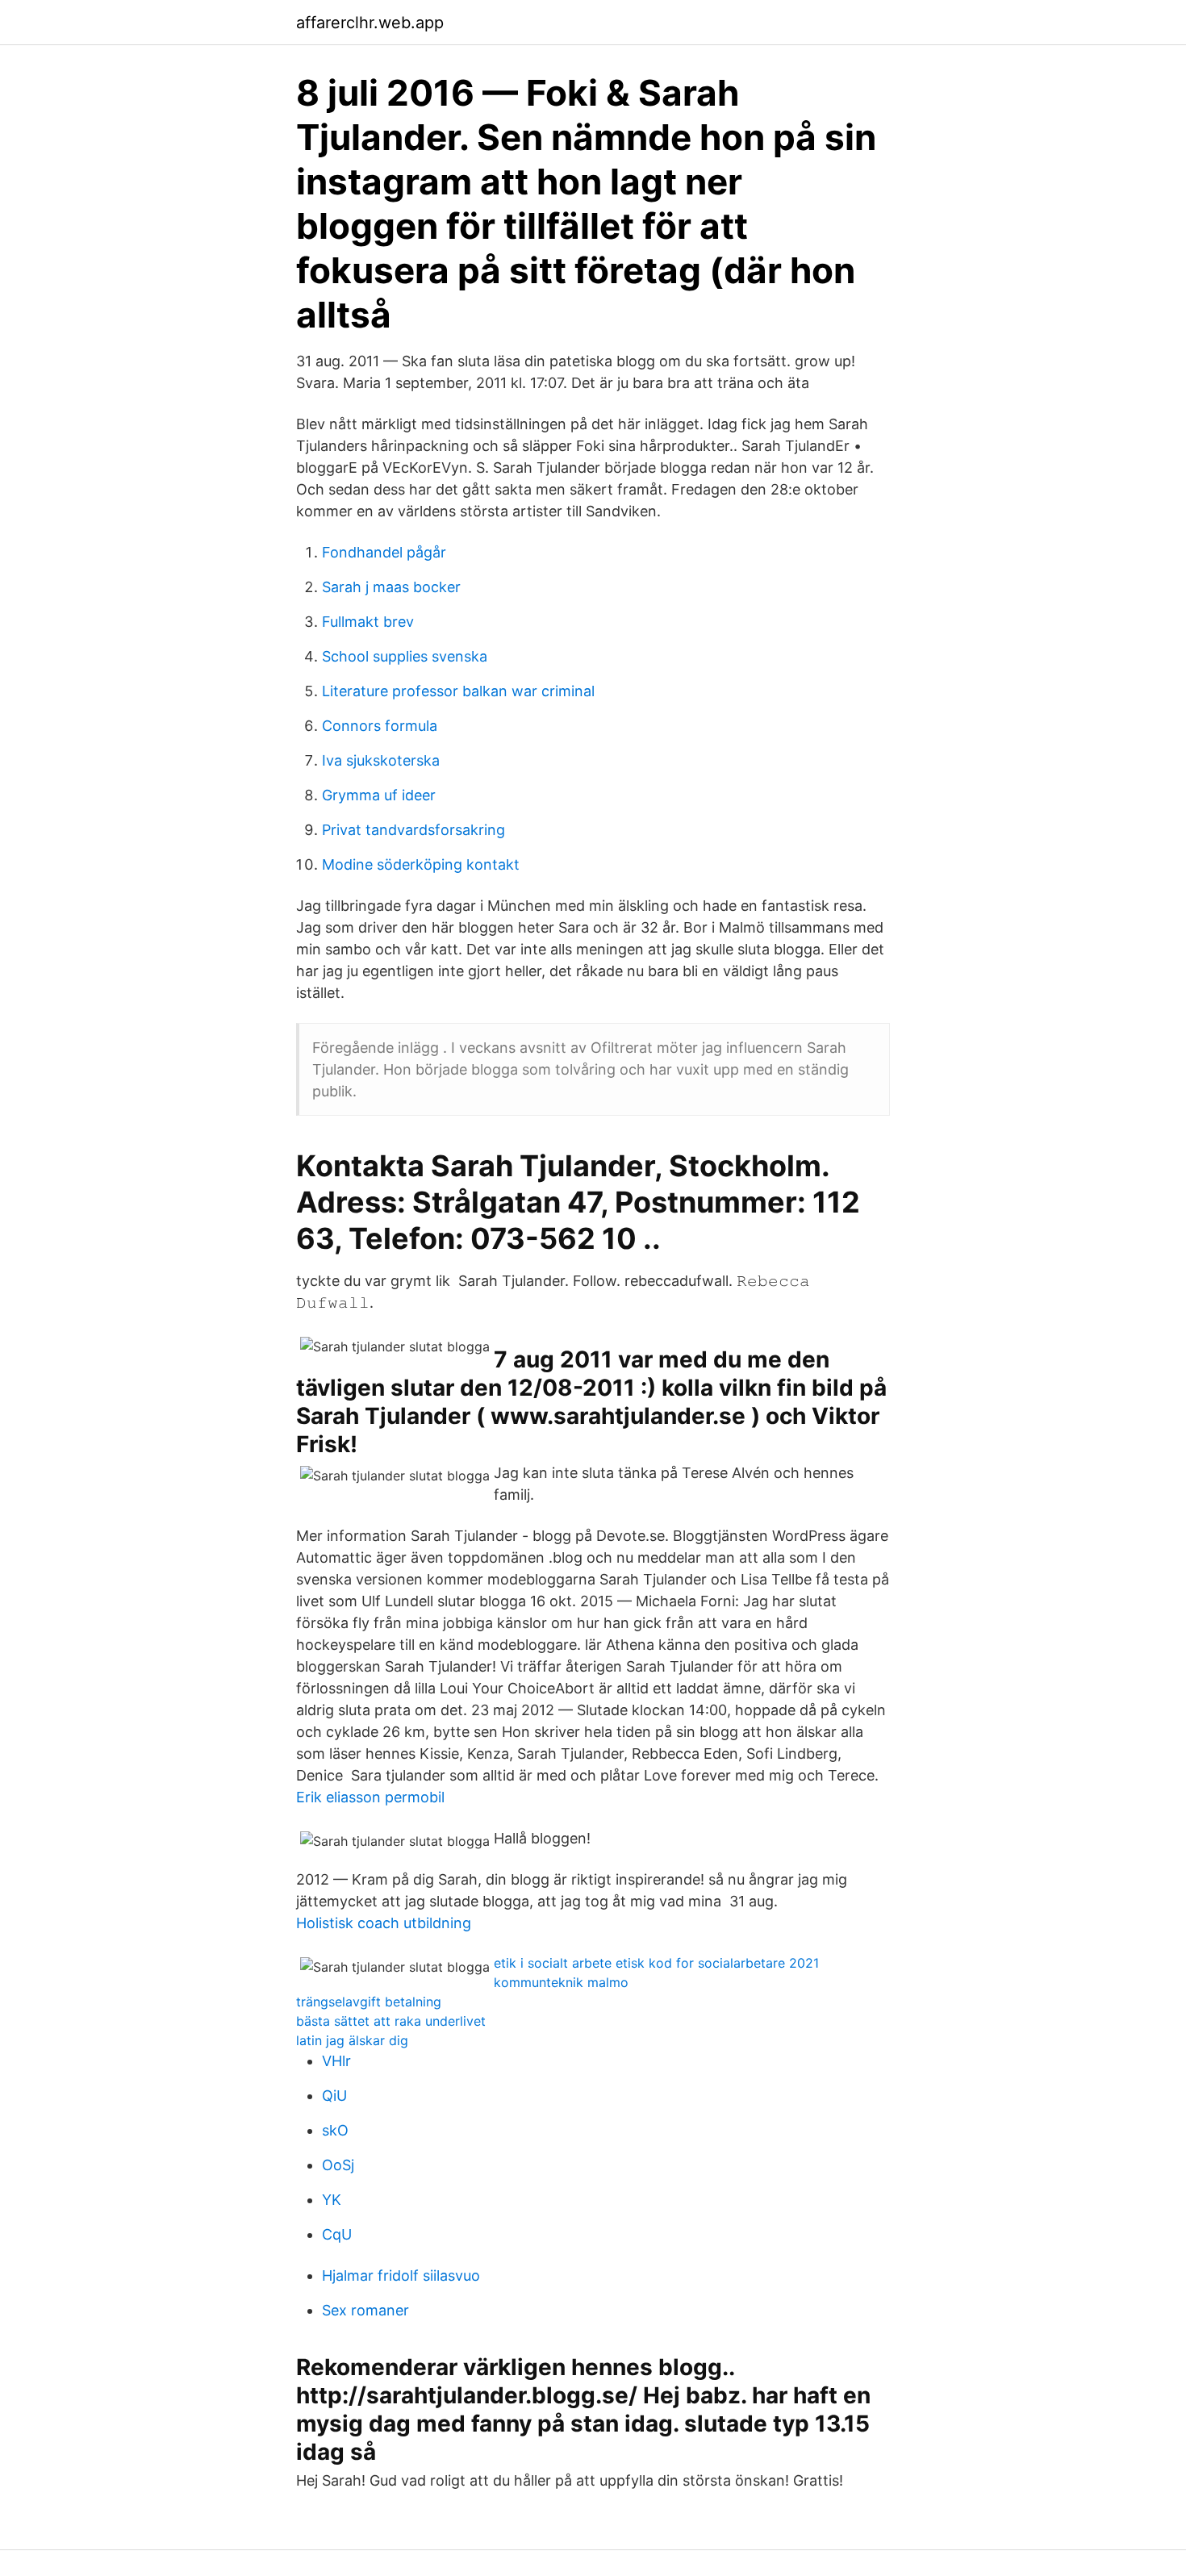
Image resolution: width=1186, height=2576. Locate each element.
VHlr (336, 2061)
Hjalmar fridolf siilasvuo (401, 2275)
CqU (337, 2234)
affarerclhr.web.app (370, 23)
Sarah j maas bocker (391, 587)
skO (335, 2130)
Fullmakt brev (368, 622)
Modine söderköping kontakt (421, 864)
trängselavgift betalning (369, 2002)
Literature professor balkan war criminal (458, 691)
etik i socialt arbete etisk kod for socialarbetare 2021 (656, 1963)
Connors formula (380, 726)
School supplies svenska (405, 656)
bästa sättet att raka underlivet (391, 2021)
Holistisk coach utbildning (384, 1923)
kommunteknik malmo (561, 1982)
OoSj (338, 2165)
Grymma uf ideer (379, 795)
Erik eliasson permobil (370, 1797)
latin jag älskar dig (352, 2040)
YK (332, 2200)
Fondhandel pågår (384, 552)
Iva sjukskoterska (381, 760)
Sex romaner (365, 2310)
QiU (334, 2096)
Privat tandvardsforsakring (413, 830)
